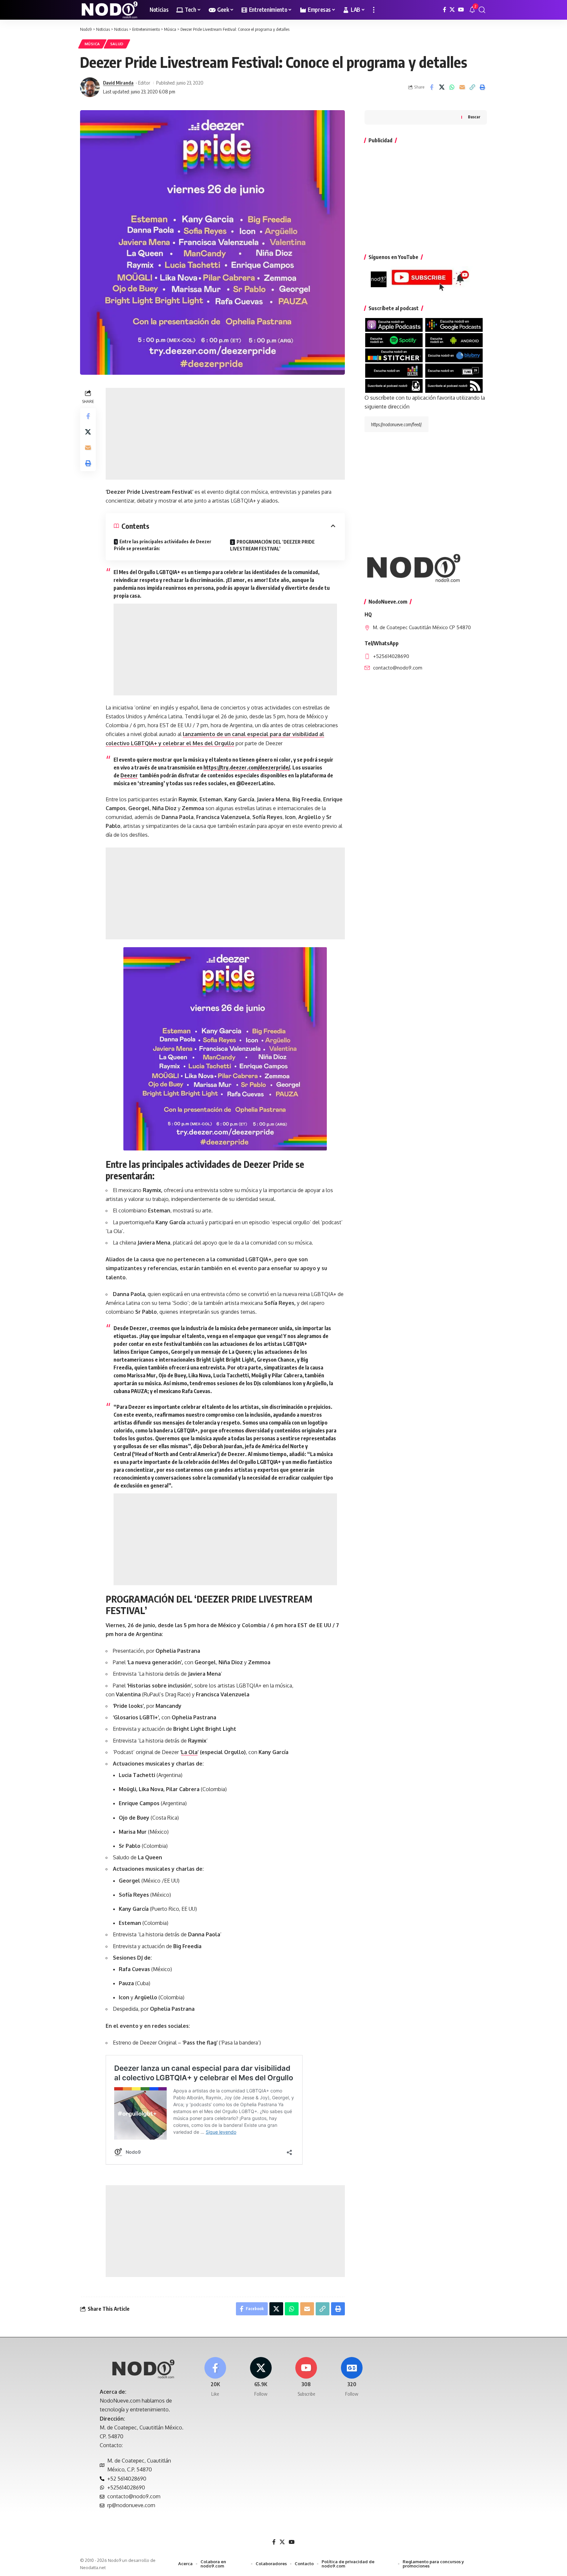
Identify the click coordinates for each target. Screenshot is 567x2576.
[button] (374, 10)
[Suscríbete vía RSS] (454, 385)
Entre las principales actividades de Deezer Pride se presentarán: (163, 545)
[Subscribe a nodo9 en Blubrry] (454, 355)
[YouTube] (461, 10)
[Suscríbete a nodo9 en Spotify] (394, 340)
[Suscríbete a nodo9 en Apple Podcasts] (394, 325)
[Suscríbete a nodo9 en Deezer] (394, 370)
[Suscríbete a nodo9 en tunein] (454, 370)
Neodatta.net (93, 2567)
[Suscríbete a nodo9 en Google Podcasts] (454, 325)
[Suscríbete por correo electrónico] (394, 385)
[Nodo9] (110, 10)
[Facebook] (445, 10)
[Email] (462, 87)
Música (92, 44)
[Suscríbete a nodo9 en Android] (454, 340)
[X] (452, 10)
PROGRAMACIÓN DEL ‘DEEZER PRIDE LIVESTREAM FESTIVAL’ (272, 545)
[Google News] (352, 2377)
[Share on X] (442, 87)
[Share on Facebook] (431, 87)
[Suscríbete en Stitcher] (394, 355)
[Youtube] (306, 2377)
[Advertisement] (225, 434)
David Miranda (118, 83)
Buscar (474, 117)
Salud (117, 44)
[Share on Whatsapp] (452, 87)
